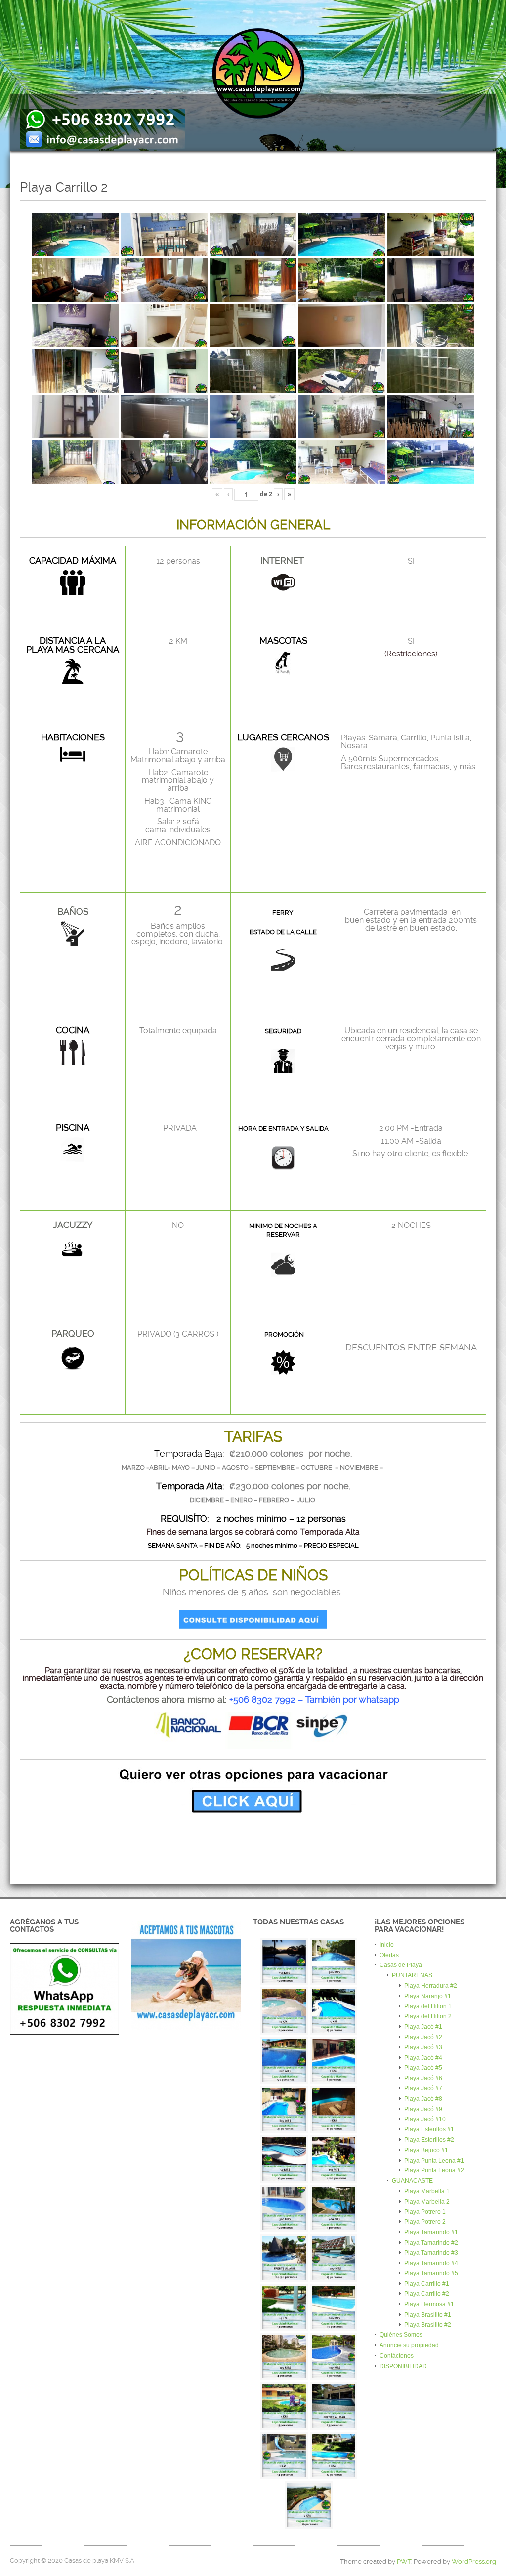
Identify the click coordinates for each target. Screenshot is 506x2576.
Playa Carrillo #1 (427, 2284)
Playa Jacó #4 (423, 2058)
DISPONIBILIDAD (403, 2366)
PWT (404, 2561)
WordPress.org (474, 2561)
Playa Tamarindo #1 (431, 2232)
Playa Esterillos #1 (429, 2129)
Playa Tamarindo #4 (431, 2263)
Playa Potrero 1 (425, 2212)
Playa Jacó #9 (423, 2109)
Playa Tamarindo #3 (431, 2253)
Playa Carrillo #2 (427, 2294)
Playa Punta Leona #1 (434, 2161)
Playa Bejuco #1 (426, 2150)
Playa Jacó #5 (423, 2068)
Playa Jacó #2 (423, 2037)
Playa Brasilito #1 (428, 2315)
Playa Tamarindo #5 (431, 2273)
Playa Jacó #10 (425, 2119)
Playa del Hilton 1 (428, 2006)
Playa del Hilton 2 (428, 2016)
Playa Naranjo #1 (428, 1996)
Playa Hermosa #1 (429, 2304)
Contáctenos (397, 2356)
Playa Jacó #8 (423, 2099)
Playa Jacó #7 (423, 2088)
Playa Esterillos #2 (429, 2140)
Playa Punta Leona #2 (434, 2170)
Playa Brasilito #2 (428, 2325)
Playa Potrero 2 (425, 2222)
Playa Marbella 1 (427, 2191)
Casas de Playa (401, 1965)
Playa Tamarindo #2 (431, 2243)
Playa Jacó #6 (423, 2078)
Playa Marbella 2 (427, 2202)
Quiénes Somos (401, 2335)
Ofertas (389, 1955)
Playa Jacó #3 (423, 2047)
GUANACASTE (412, 2181)
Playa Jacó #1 (423, 2027)
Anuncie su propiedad (409, 2345)
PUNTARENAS (412, 1975)
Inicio (387, 1945)
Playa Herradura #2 (431, 1986)
